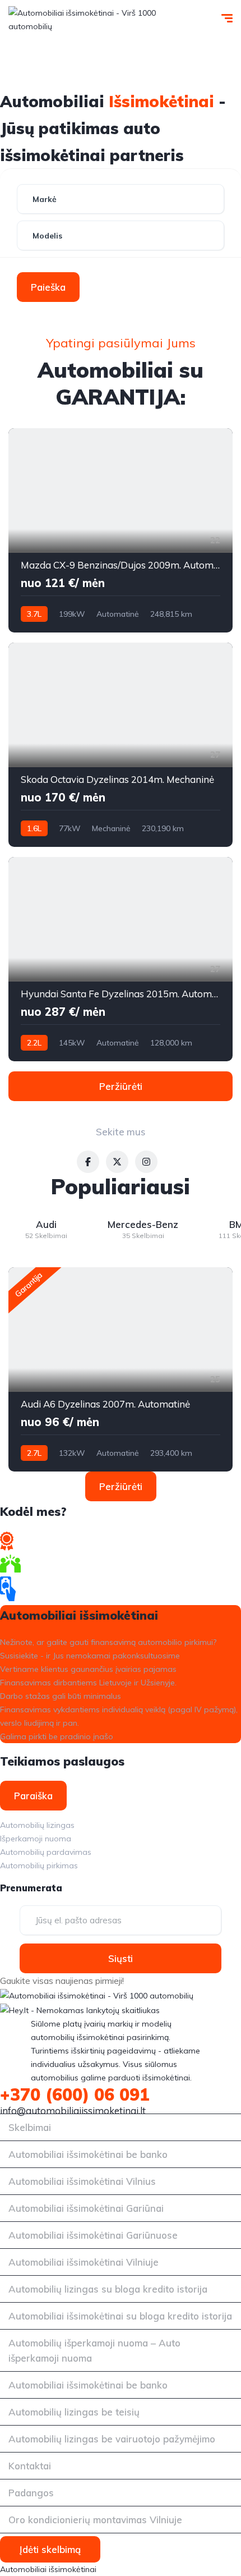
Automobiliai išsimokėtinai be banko (88, 2154)
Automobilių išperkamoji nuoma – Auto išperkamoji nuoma (94, 2350)
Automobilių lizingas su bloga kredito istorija (108, 2289)
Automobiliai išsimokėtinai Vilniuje (84, 2262)
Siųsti (121, 1958)
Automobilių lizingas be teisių (74, 2412)
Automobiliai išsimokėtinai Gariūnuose (93, 2235)
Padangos (31, 2493)
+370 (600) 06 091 (75, 2094)
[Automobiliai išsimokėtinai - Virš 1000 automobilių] (104, 20)
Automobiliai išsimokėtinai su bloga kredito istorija (120, 2316)
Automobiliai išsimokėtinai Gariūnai (86, 2208)
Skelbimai (30, 2127)
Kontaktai (30, 2466)
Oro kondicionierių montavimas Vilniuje (95, 2520)
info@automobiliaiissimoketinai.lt (73, 2110)
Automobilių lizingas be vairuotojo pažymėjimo (112, 2439)
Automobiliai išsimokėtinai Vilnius (82, 2181)
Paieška (48, 287)
